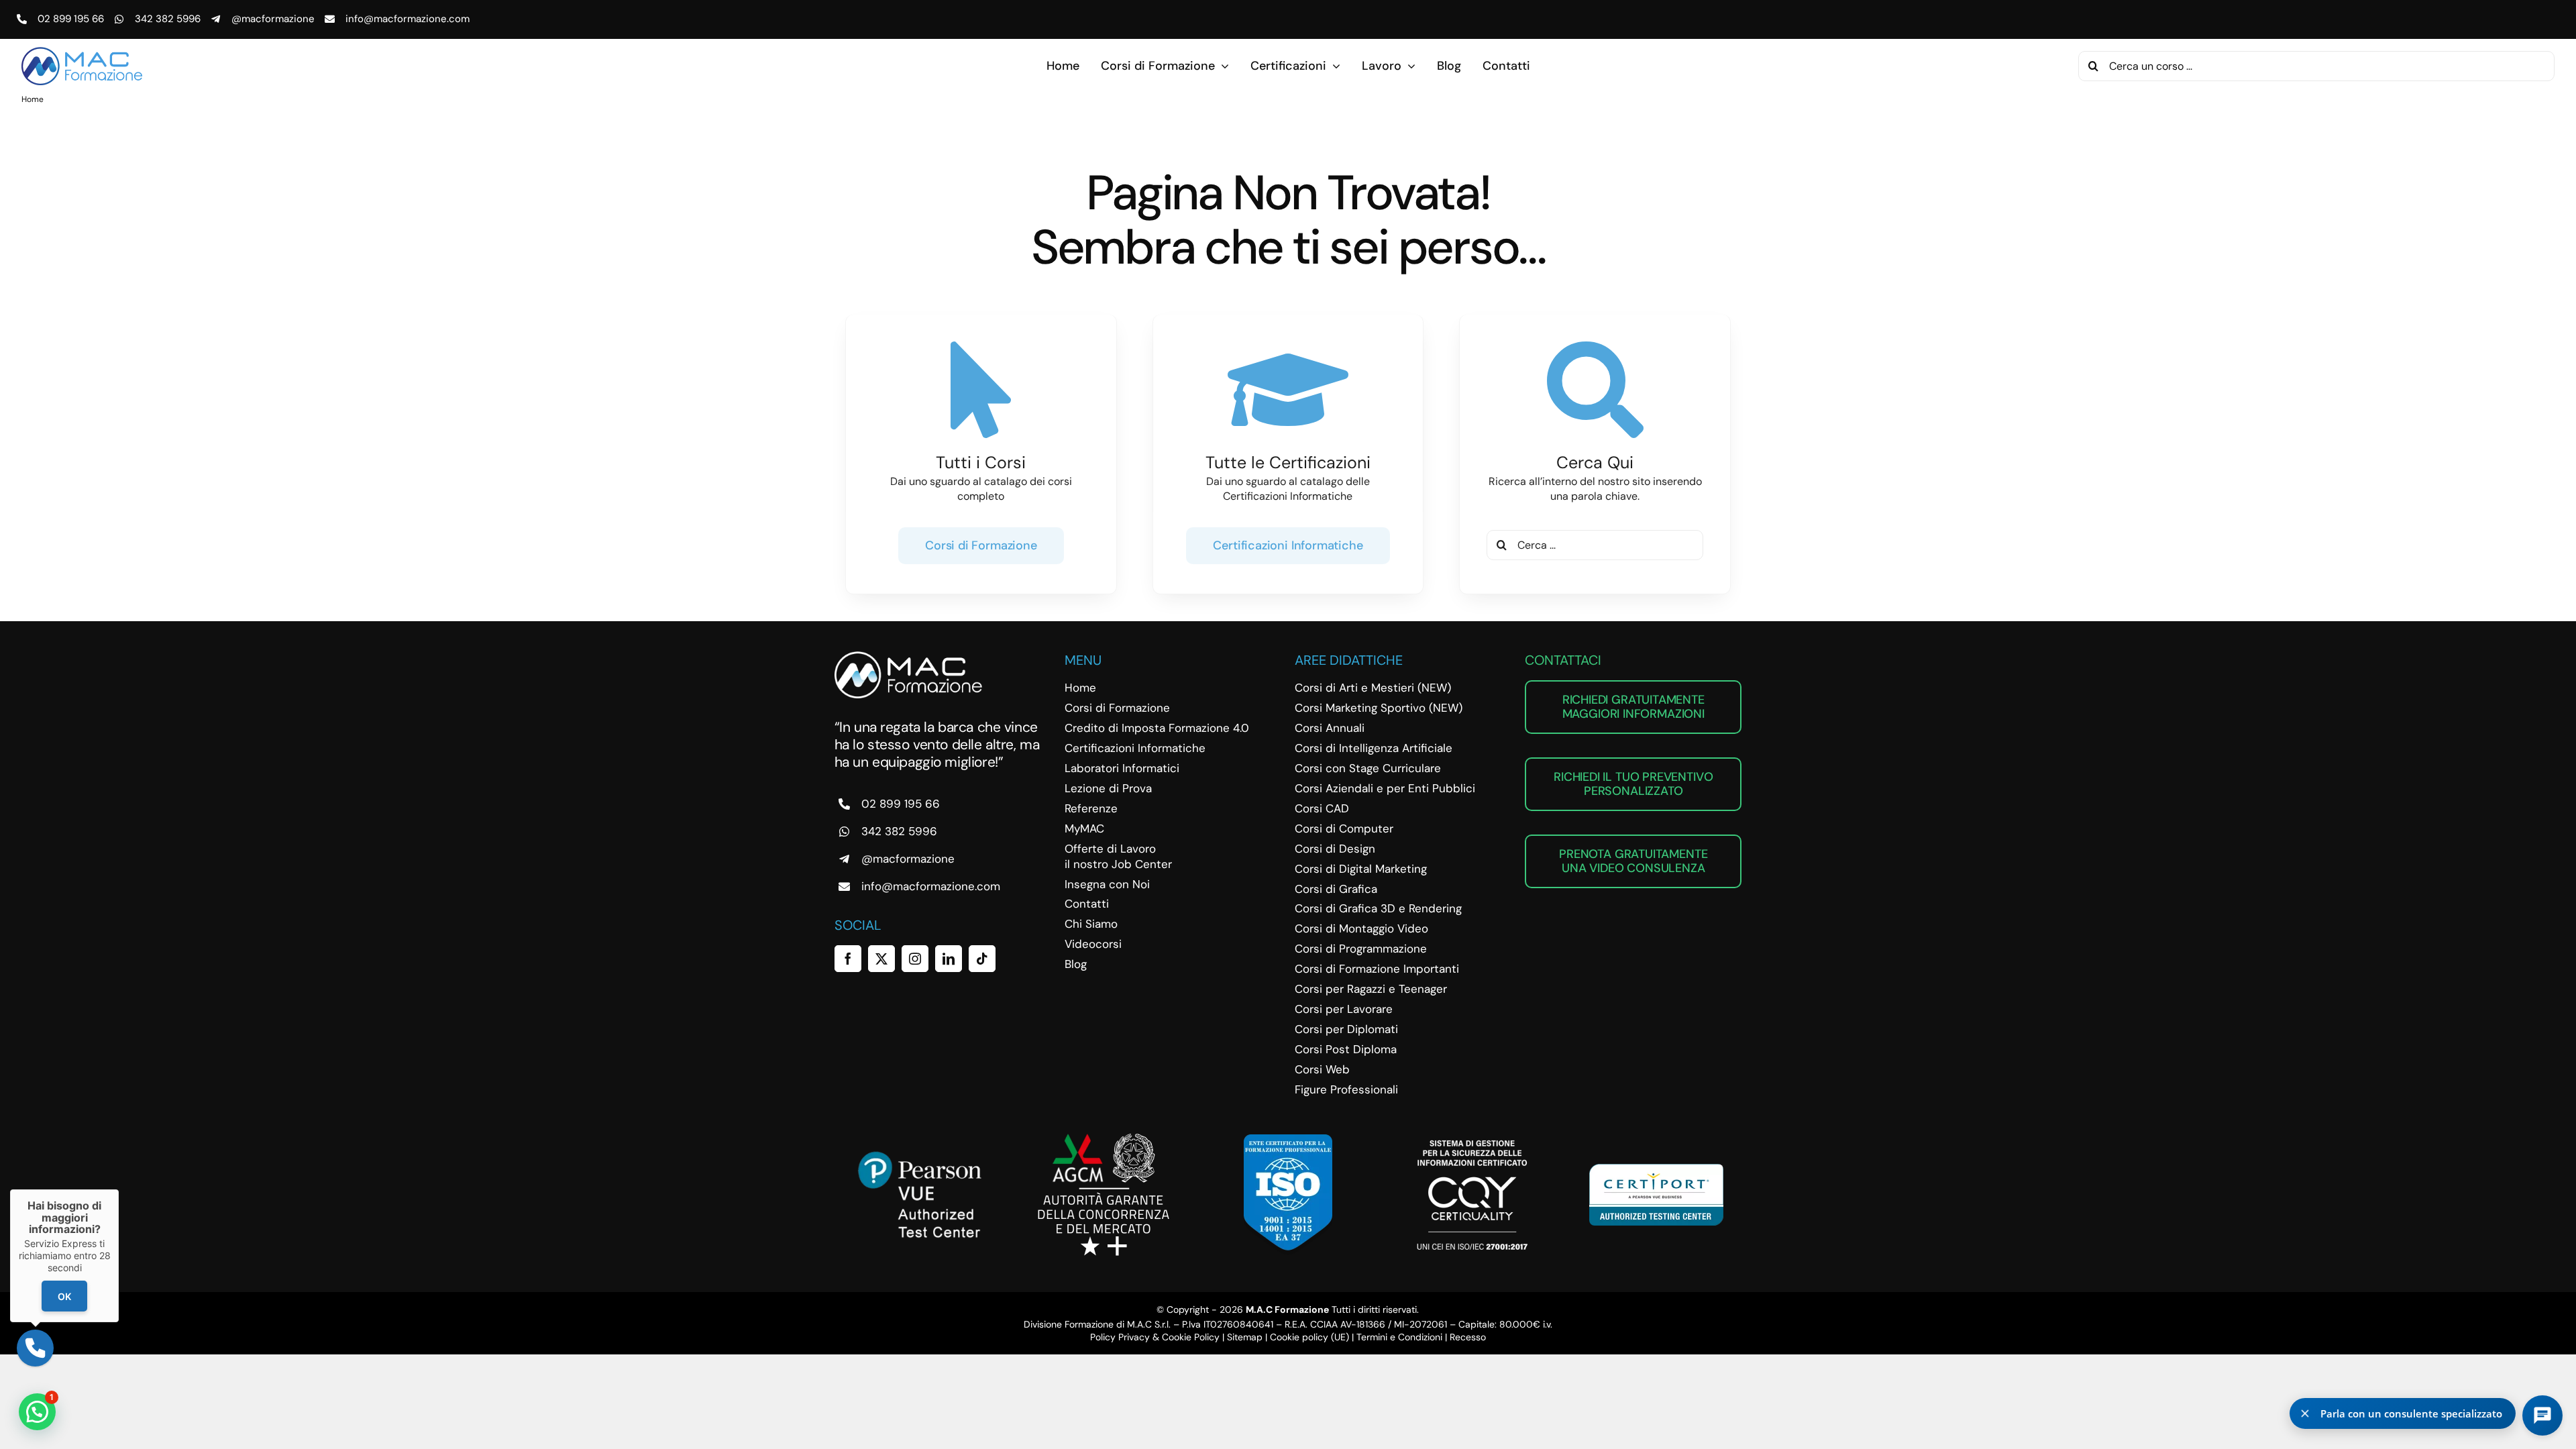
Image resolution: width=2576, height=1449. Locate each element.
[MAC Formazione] (908, 656)
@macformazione (273, 19)
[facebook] (848, 959)
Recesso (1468, 1337)
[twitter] (881, 959)
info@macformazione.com (408, 19)
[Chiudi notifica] (2305, 1413)
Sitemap (1245, 1337)
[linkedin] (949, 959)
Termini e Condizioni (1399, 1337)
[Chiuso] (119, 1189)
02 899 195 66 (71, 19)
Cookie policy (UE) (1309, 1337)
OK (64, 1296)
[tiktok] (982, 959)
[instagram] (915, 959)
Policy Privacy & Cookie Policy (1155, 1337)
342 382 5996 (168, 19)
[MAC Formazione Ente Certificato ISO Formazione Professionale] (1288, 1139)
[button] (37, 1412)
